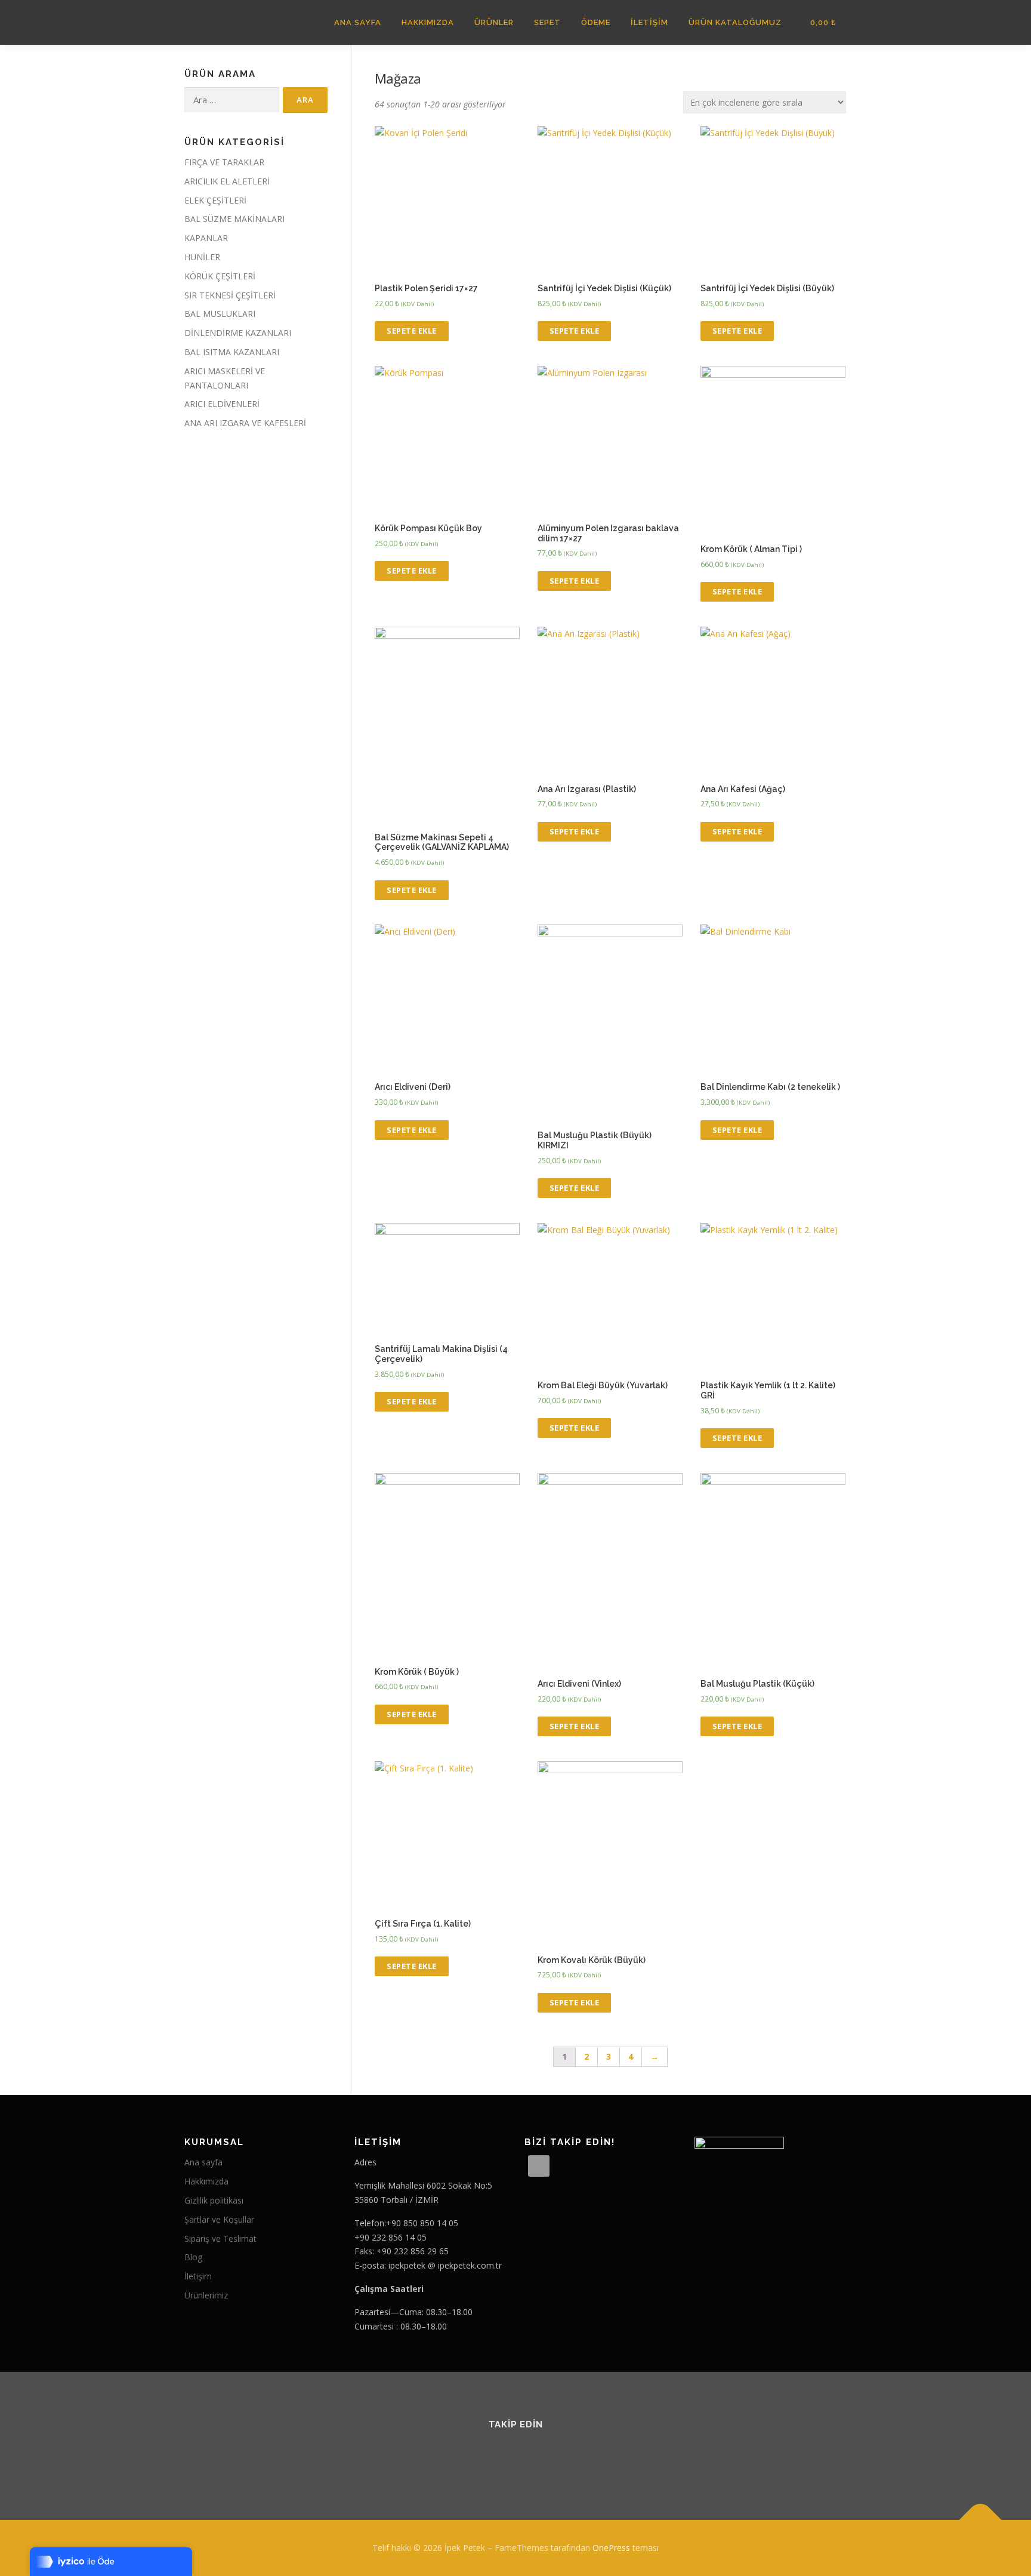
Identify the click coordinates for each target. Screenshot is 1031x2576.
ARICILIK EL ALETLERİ (227, 181)
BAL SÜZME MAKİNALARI (234, 219)
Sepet (547, 22)
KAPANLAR (206, 238)
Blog (193, 2257)
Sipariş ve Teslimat (220, 2238)
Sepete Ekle (412, 331)
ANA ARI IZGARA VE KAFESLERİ (245, 423)
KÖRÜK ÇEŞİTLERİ (220, 276)
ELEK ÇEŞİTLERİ (215, 200)
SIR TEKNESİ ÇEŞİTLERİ (230, 295)
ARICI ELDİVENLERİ (222, 404)
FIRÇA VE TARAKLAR (224, 162)
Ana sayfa (203, 2162)
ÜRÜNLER (494, 22)
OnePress (611, 2548)
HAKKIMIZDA (428, 22)
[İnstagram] (530, 2457)
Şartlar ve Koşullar (219, 2219)
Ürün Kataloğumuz (735, 22)
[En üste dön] (981, 2520)
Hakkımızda (206, 2181)
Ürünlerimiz (206, 2295)
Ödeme (596, 22)
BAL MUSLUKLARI (220, 314)
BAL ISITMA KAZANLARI (232, 352)
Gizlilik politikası (214, 2200)
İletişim (649, 22)
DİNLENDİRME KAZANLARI (238, 333)
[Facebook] (501, 2457)
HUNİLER (202, 257)
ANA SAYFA (358, 22)
